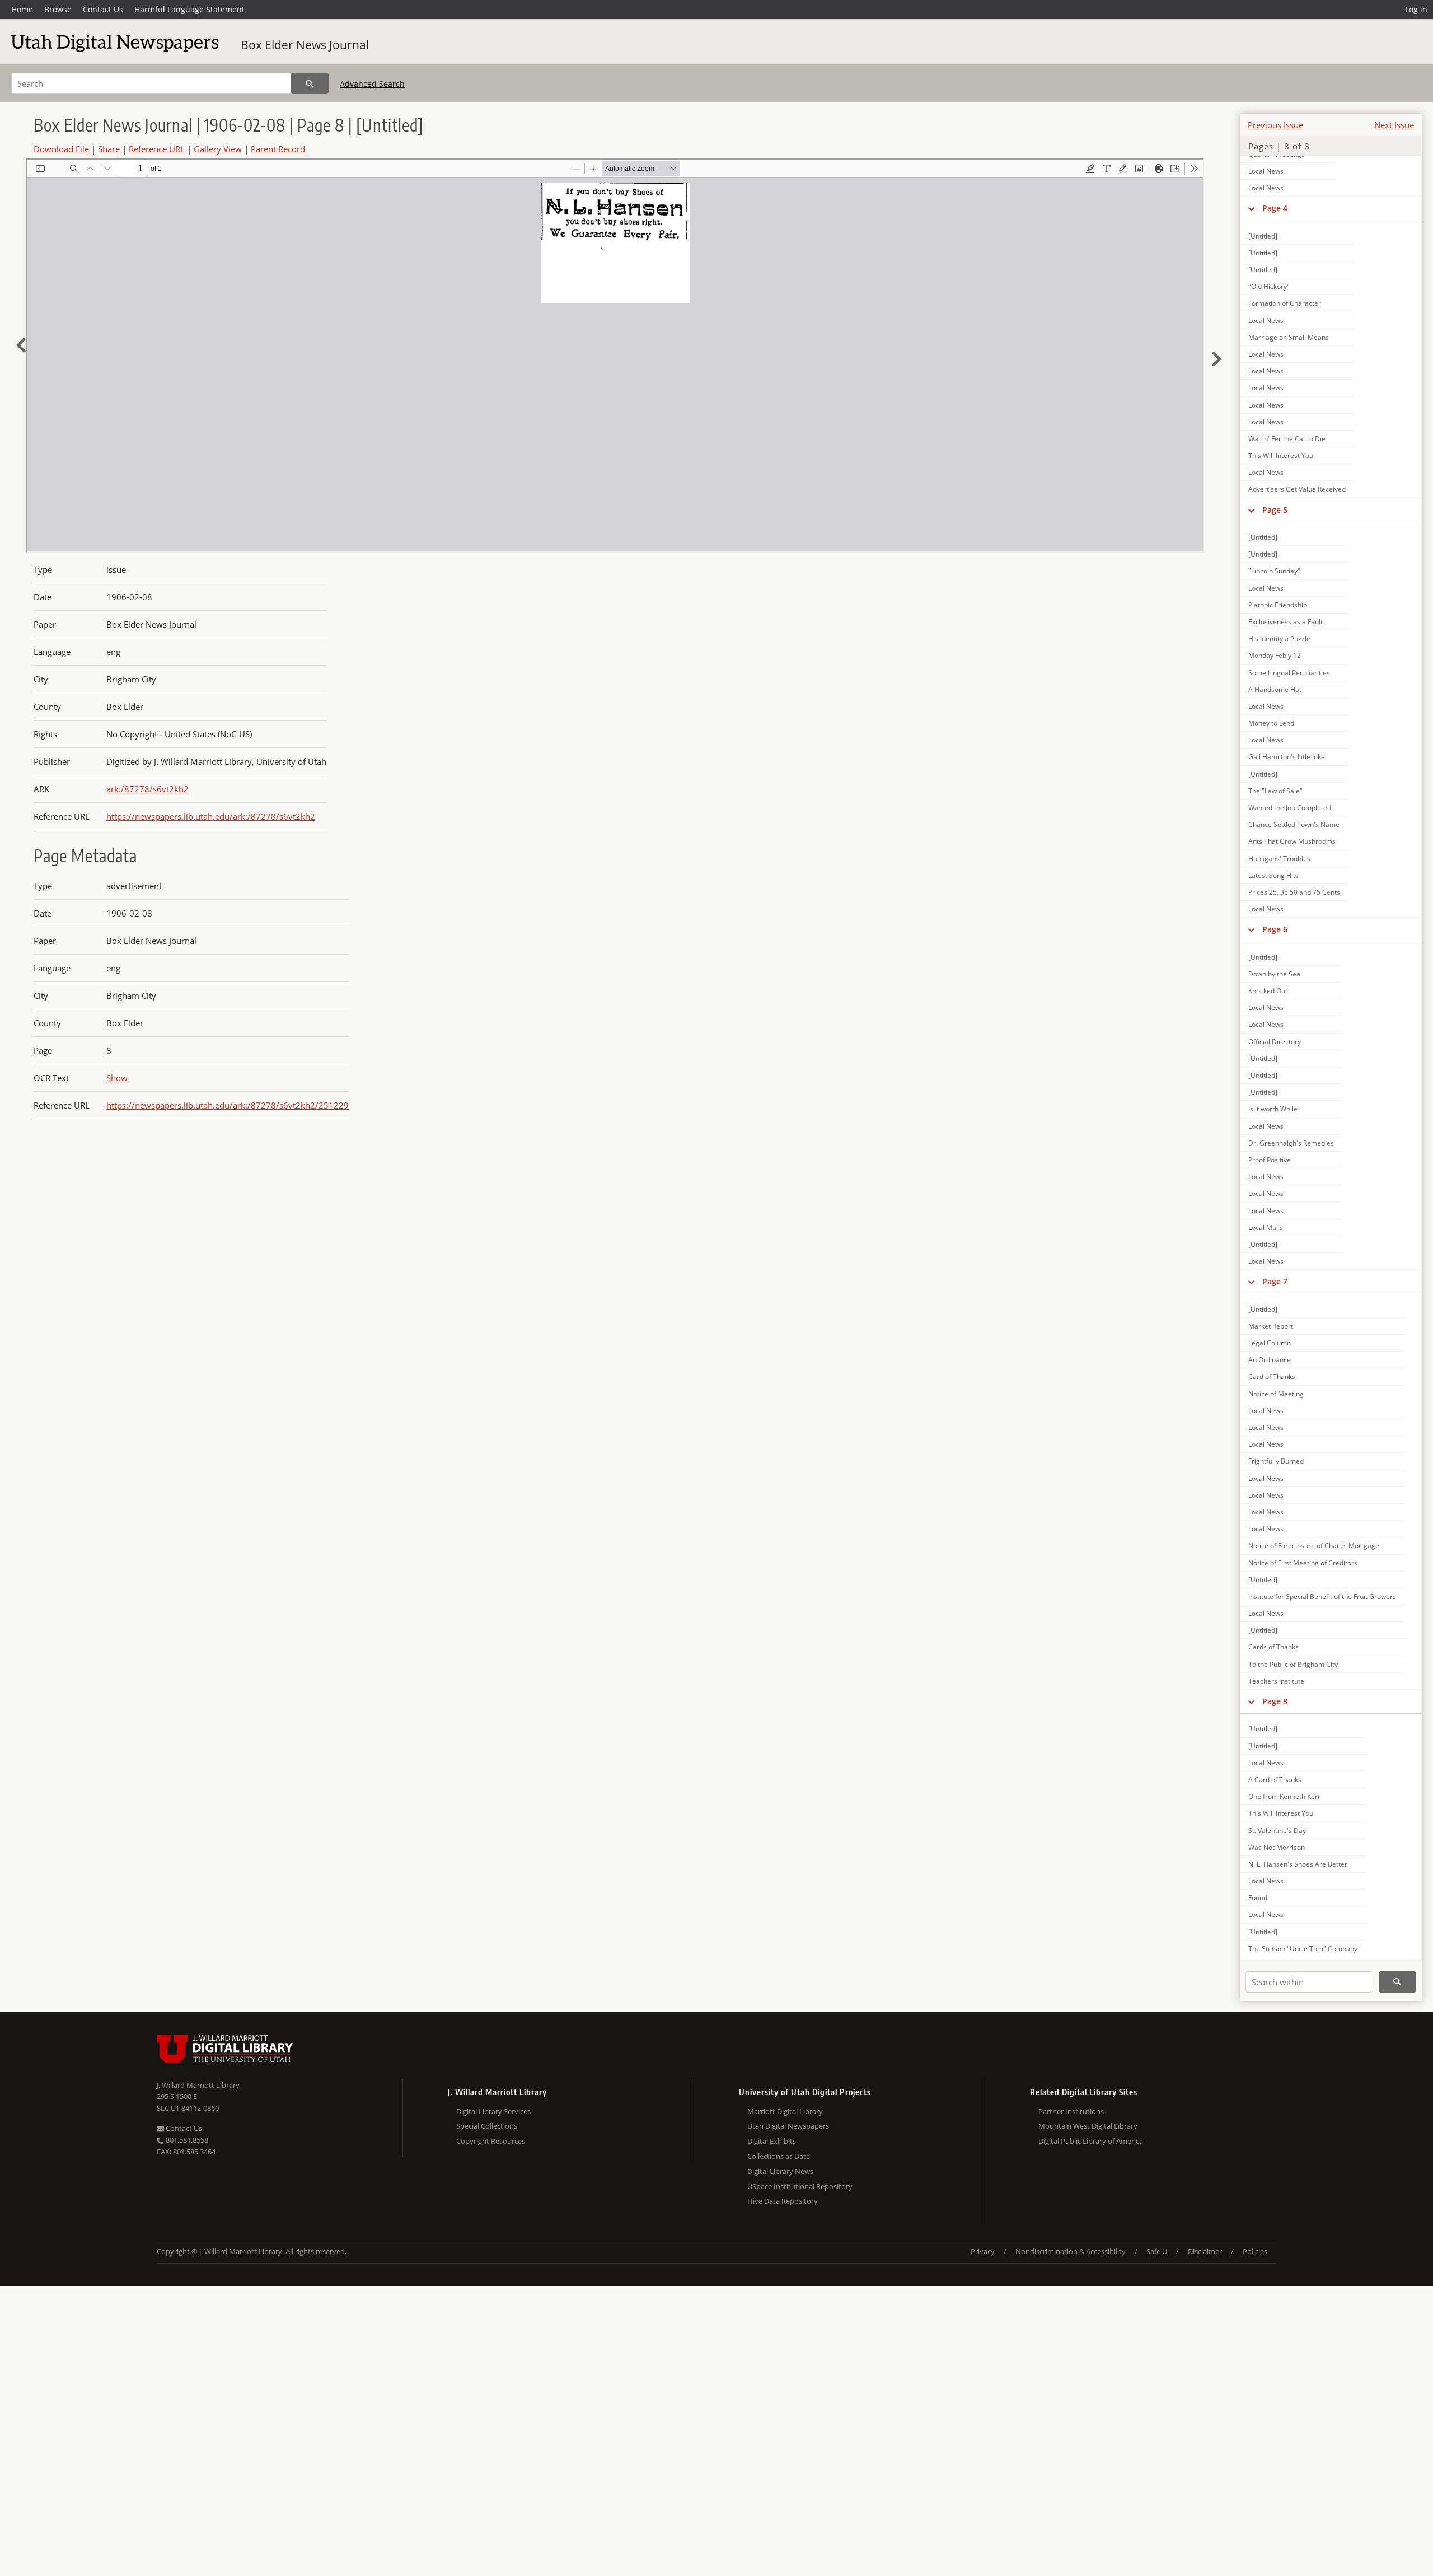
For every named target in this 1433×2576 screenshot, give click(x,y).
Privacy (983, 2251)
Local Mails (1266, 1228)
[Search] (310, 83)
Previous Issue (1275, 125)
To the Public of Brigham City (1293, 1664)
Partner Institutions (1071, 2111)
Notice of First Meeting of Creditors (1303, 1563)
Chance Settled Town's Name (1294, 824)
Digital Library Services (493, 2111)
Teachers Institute (1276, 1681)
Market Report (1271, 1326)
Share (109, 149)
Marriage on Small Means (1289, 337)
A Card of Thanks (1275, 1780)
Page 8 (1275, 1701)
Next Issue (1394, 125)
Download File (61, 149)
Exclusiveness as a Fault (1286, 622)
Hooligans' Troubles (1279, 859)
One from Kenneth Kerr (1284, 1796)
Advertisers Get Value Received (1297, 489)
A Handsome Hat (1275, 689)
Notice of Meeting (1276, 1394)
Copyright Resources (491, 2141)
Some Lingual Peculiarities (1289, 673)
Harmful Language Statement (189, 9)
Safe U (1157, 2251)
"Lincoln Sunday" (1274, 571)
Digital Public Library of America (1091, 2141)
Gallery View (218, 149)
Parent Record (278, 149)
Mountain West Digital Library (1088, 2126)
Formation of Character (1285, 303)
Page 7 (1275, 1281)
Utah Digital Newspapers (788, 2126)
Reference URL (157, 149)
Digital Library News (780, 2171)
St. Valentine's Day (1277, 1831)
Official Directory (1275, 1042)
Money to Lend (1271, 723)
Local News (1266, 171)
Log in (1416, 9)
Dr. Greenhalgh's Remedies (1291, 1143)
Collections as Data (779, 2156)
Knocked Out (1268, 991)
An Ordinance (1270, 1360)
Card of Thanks (1272, 1376)
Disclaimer (1205, 2251)
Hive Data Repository (783, 2201)
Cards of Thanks (1273, 1647)
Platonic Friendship (1278, 605)
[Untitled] (1263, 236)
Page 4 (1275, 208)
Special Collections (487, 2126)
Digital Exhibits (772, 2141)
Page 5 (1275, 510)
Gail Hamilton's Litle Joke (1287, 757)
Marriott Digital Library (785, 2111)
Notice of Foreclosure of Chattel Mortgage (1314, 1546)
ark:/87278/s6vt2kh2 (147, 789)
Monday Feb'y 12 (1275, 655)
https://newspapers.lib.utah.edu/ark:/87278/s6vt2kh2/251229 (228, 1105)
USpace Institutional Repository (800, 2186)
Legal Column (1270, 1343)
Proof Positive (1270, 1160)
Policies (1255, 2251)
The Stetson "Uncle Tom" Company (1303, 1949)
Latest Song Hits (1273, 875)
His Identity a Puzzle (1279, 639)
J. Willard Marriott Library (198, 2085)
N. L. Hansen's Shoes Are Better (1298, 1864)
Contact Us (103, 9)
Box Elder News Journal (305, 45)
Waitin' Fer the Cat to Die (1287, 439)
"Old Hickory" (1269, 286)
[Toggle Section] (1251, 208)
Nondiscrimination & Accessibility (1071, 2251)
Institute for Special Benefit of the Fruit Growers (1322, 1596)
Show (117, 1078)
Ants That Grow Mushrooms (1292, 841)
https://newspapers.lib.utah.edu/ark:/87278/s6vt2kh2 (211, 816)
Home (22, 9)
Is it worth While (1273, 1109)
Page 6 (1275, 929)
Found (1258, 1898)
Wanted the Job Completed (1290, 808)
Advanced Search (372, 84)
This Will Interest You (1281, 455)
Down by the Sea (1274, 974)
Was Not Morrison (1277, 1847)
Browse (58, 9)
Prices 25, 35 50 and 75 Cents (1294, 892)
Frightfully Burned (1276, 1461)
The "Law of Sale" (1275, 791)
